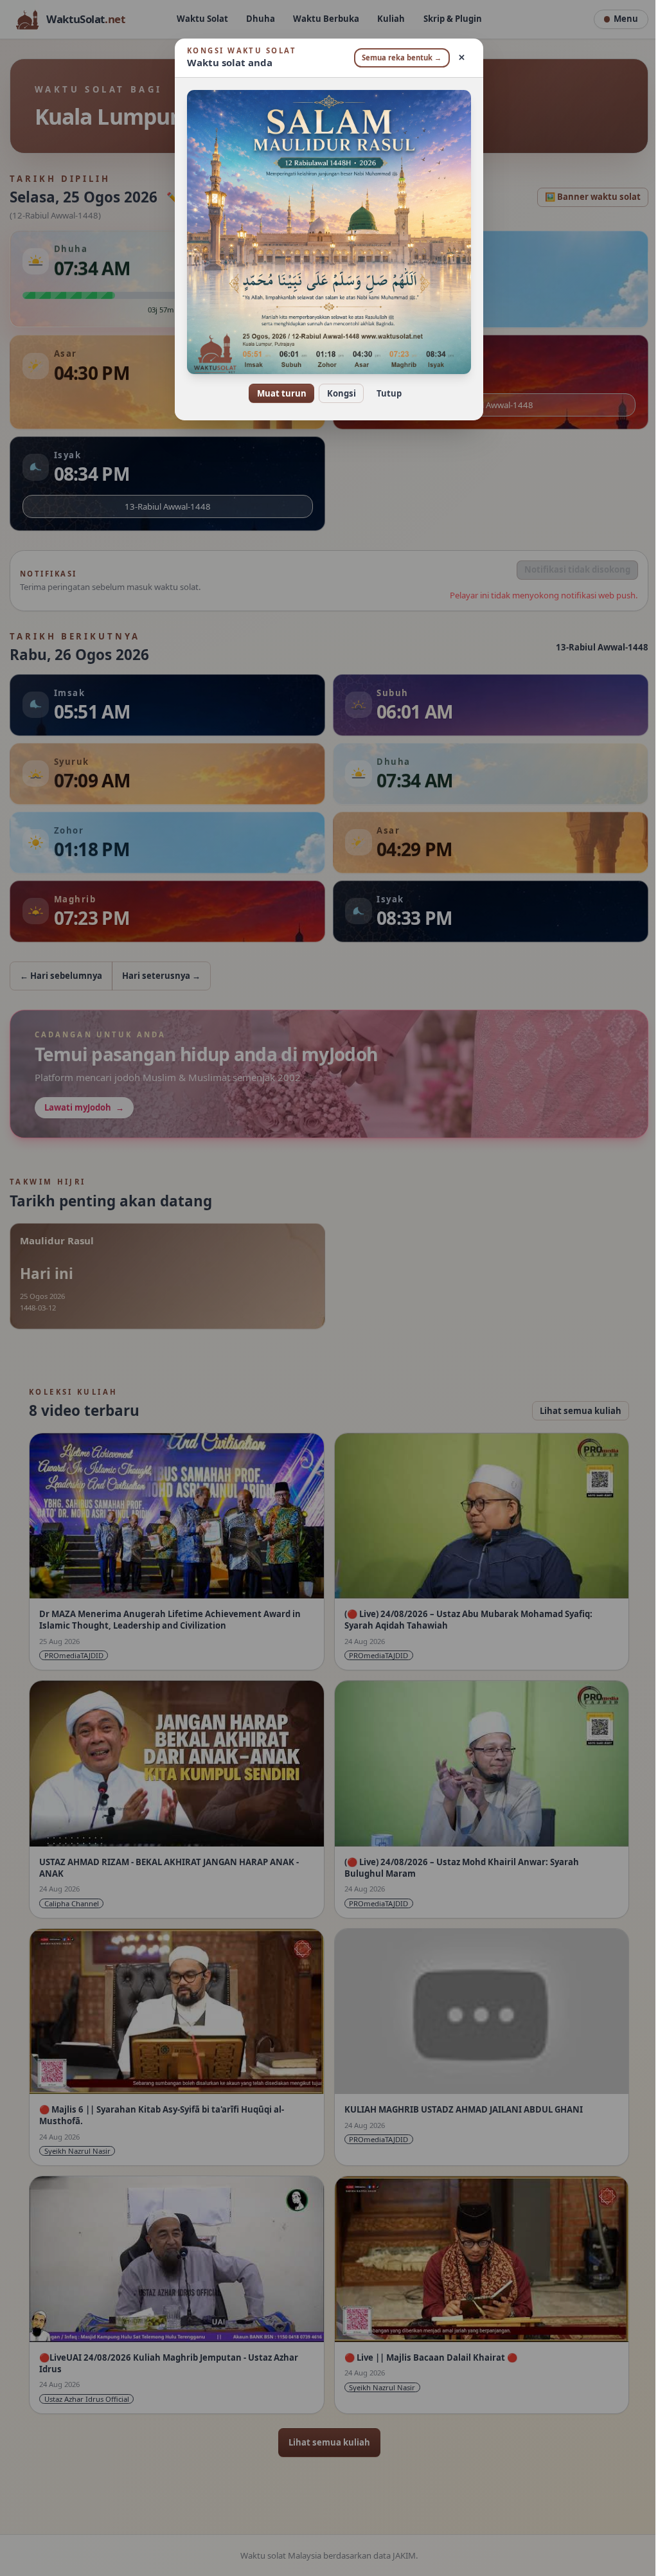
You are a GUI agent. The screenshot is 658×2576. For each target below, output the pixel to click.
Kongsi (336, 393)
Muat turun (277, 393)
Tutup (384, 393)
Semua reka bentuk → (397, 58)
